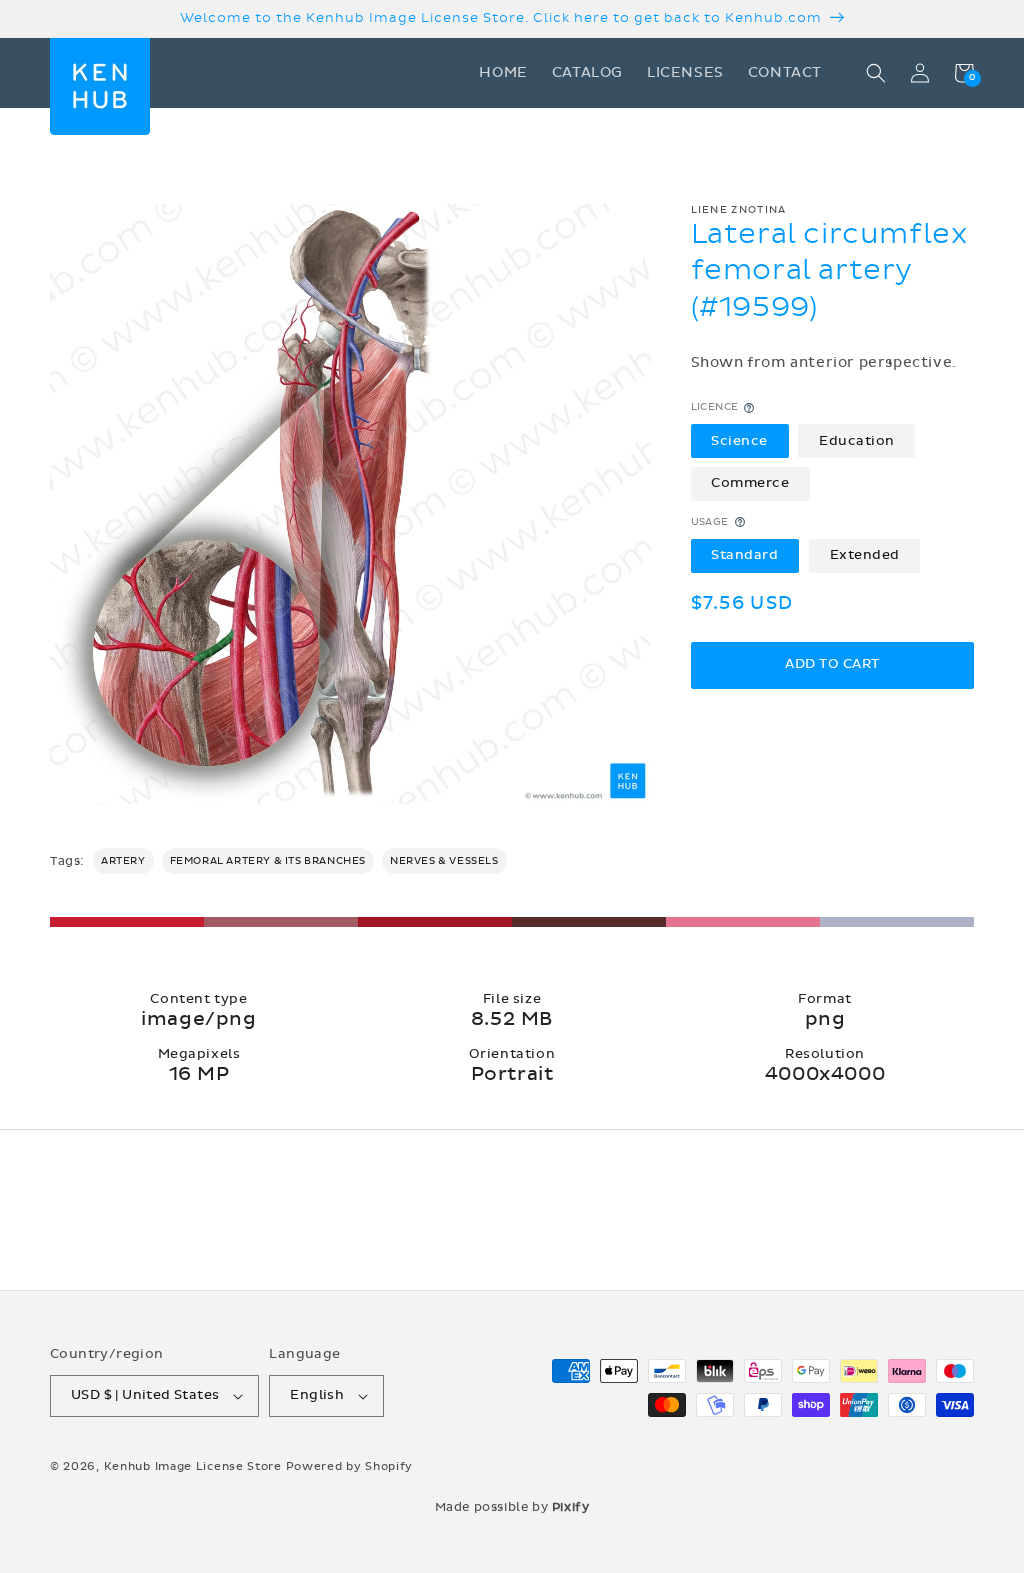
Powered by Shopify (350, 1466)
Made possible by (512, 1507)
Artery (123, 861)
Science (739, 441)
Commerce (750, 483)
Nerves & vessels (444, 861)
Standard (744, 555)
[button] (876, 73)
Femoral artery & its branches (268, 861)
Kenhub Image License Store (193, 1466)
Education (857, 441)
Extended (865, 555)
